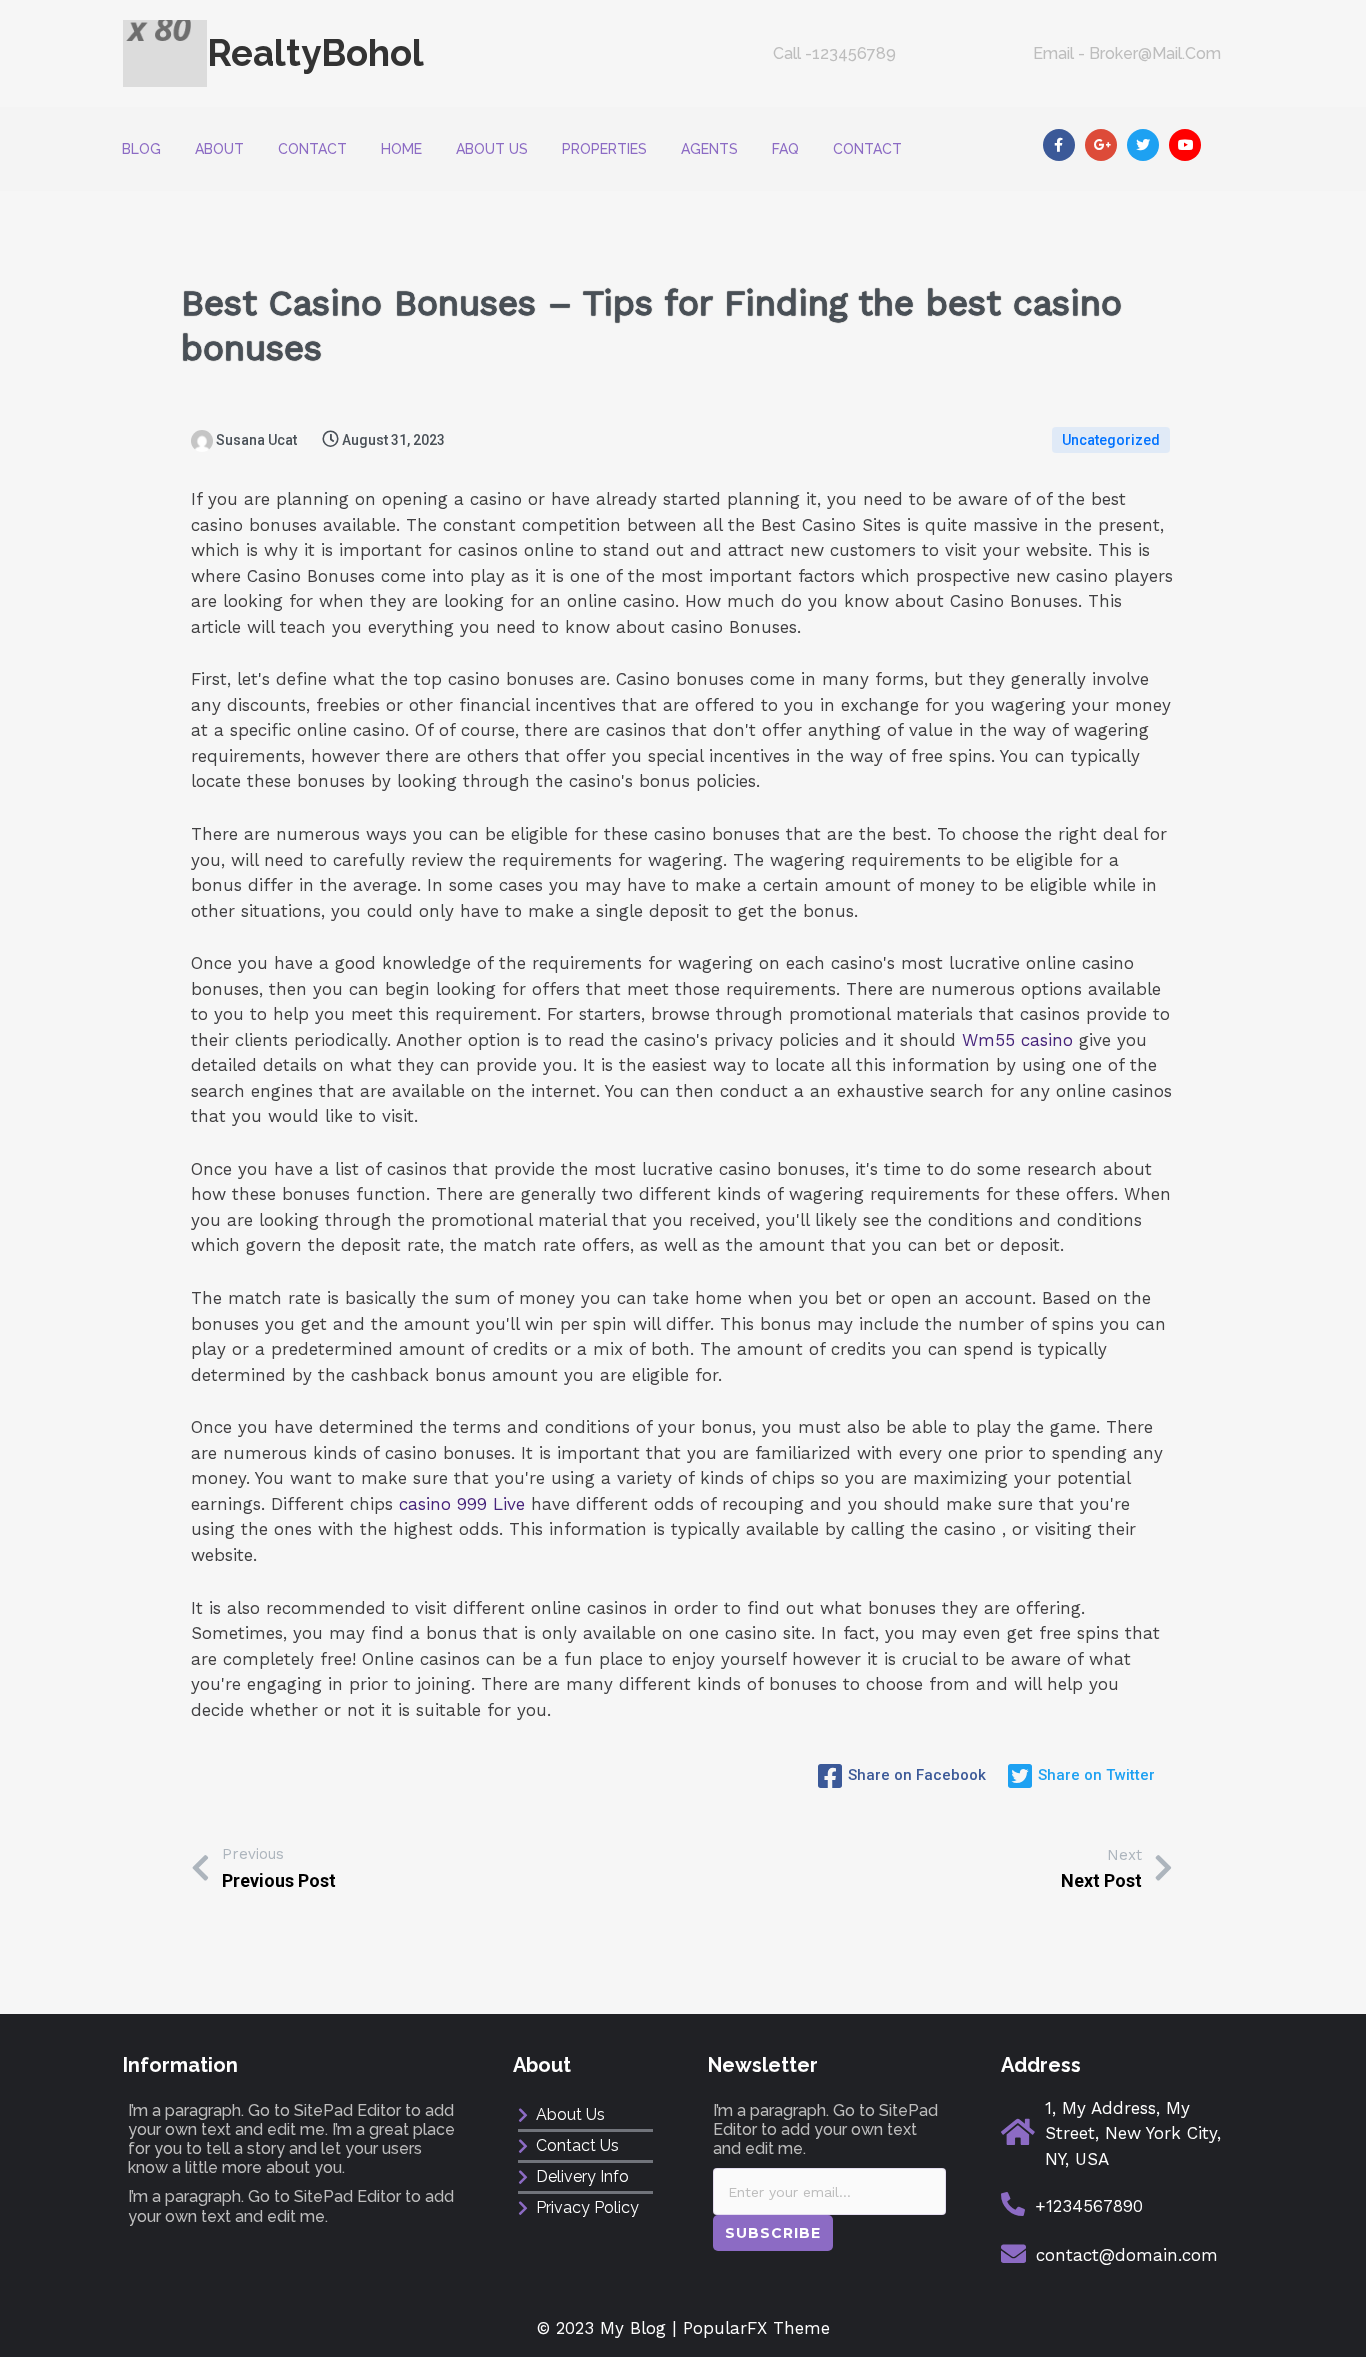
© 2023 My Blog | (610, 2328)
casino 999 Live (462, 1504)
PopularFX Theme (756, 2328)
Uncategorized (1111, 440)
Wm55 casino (1017, 1040)
